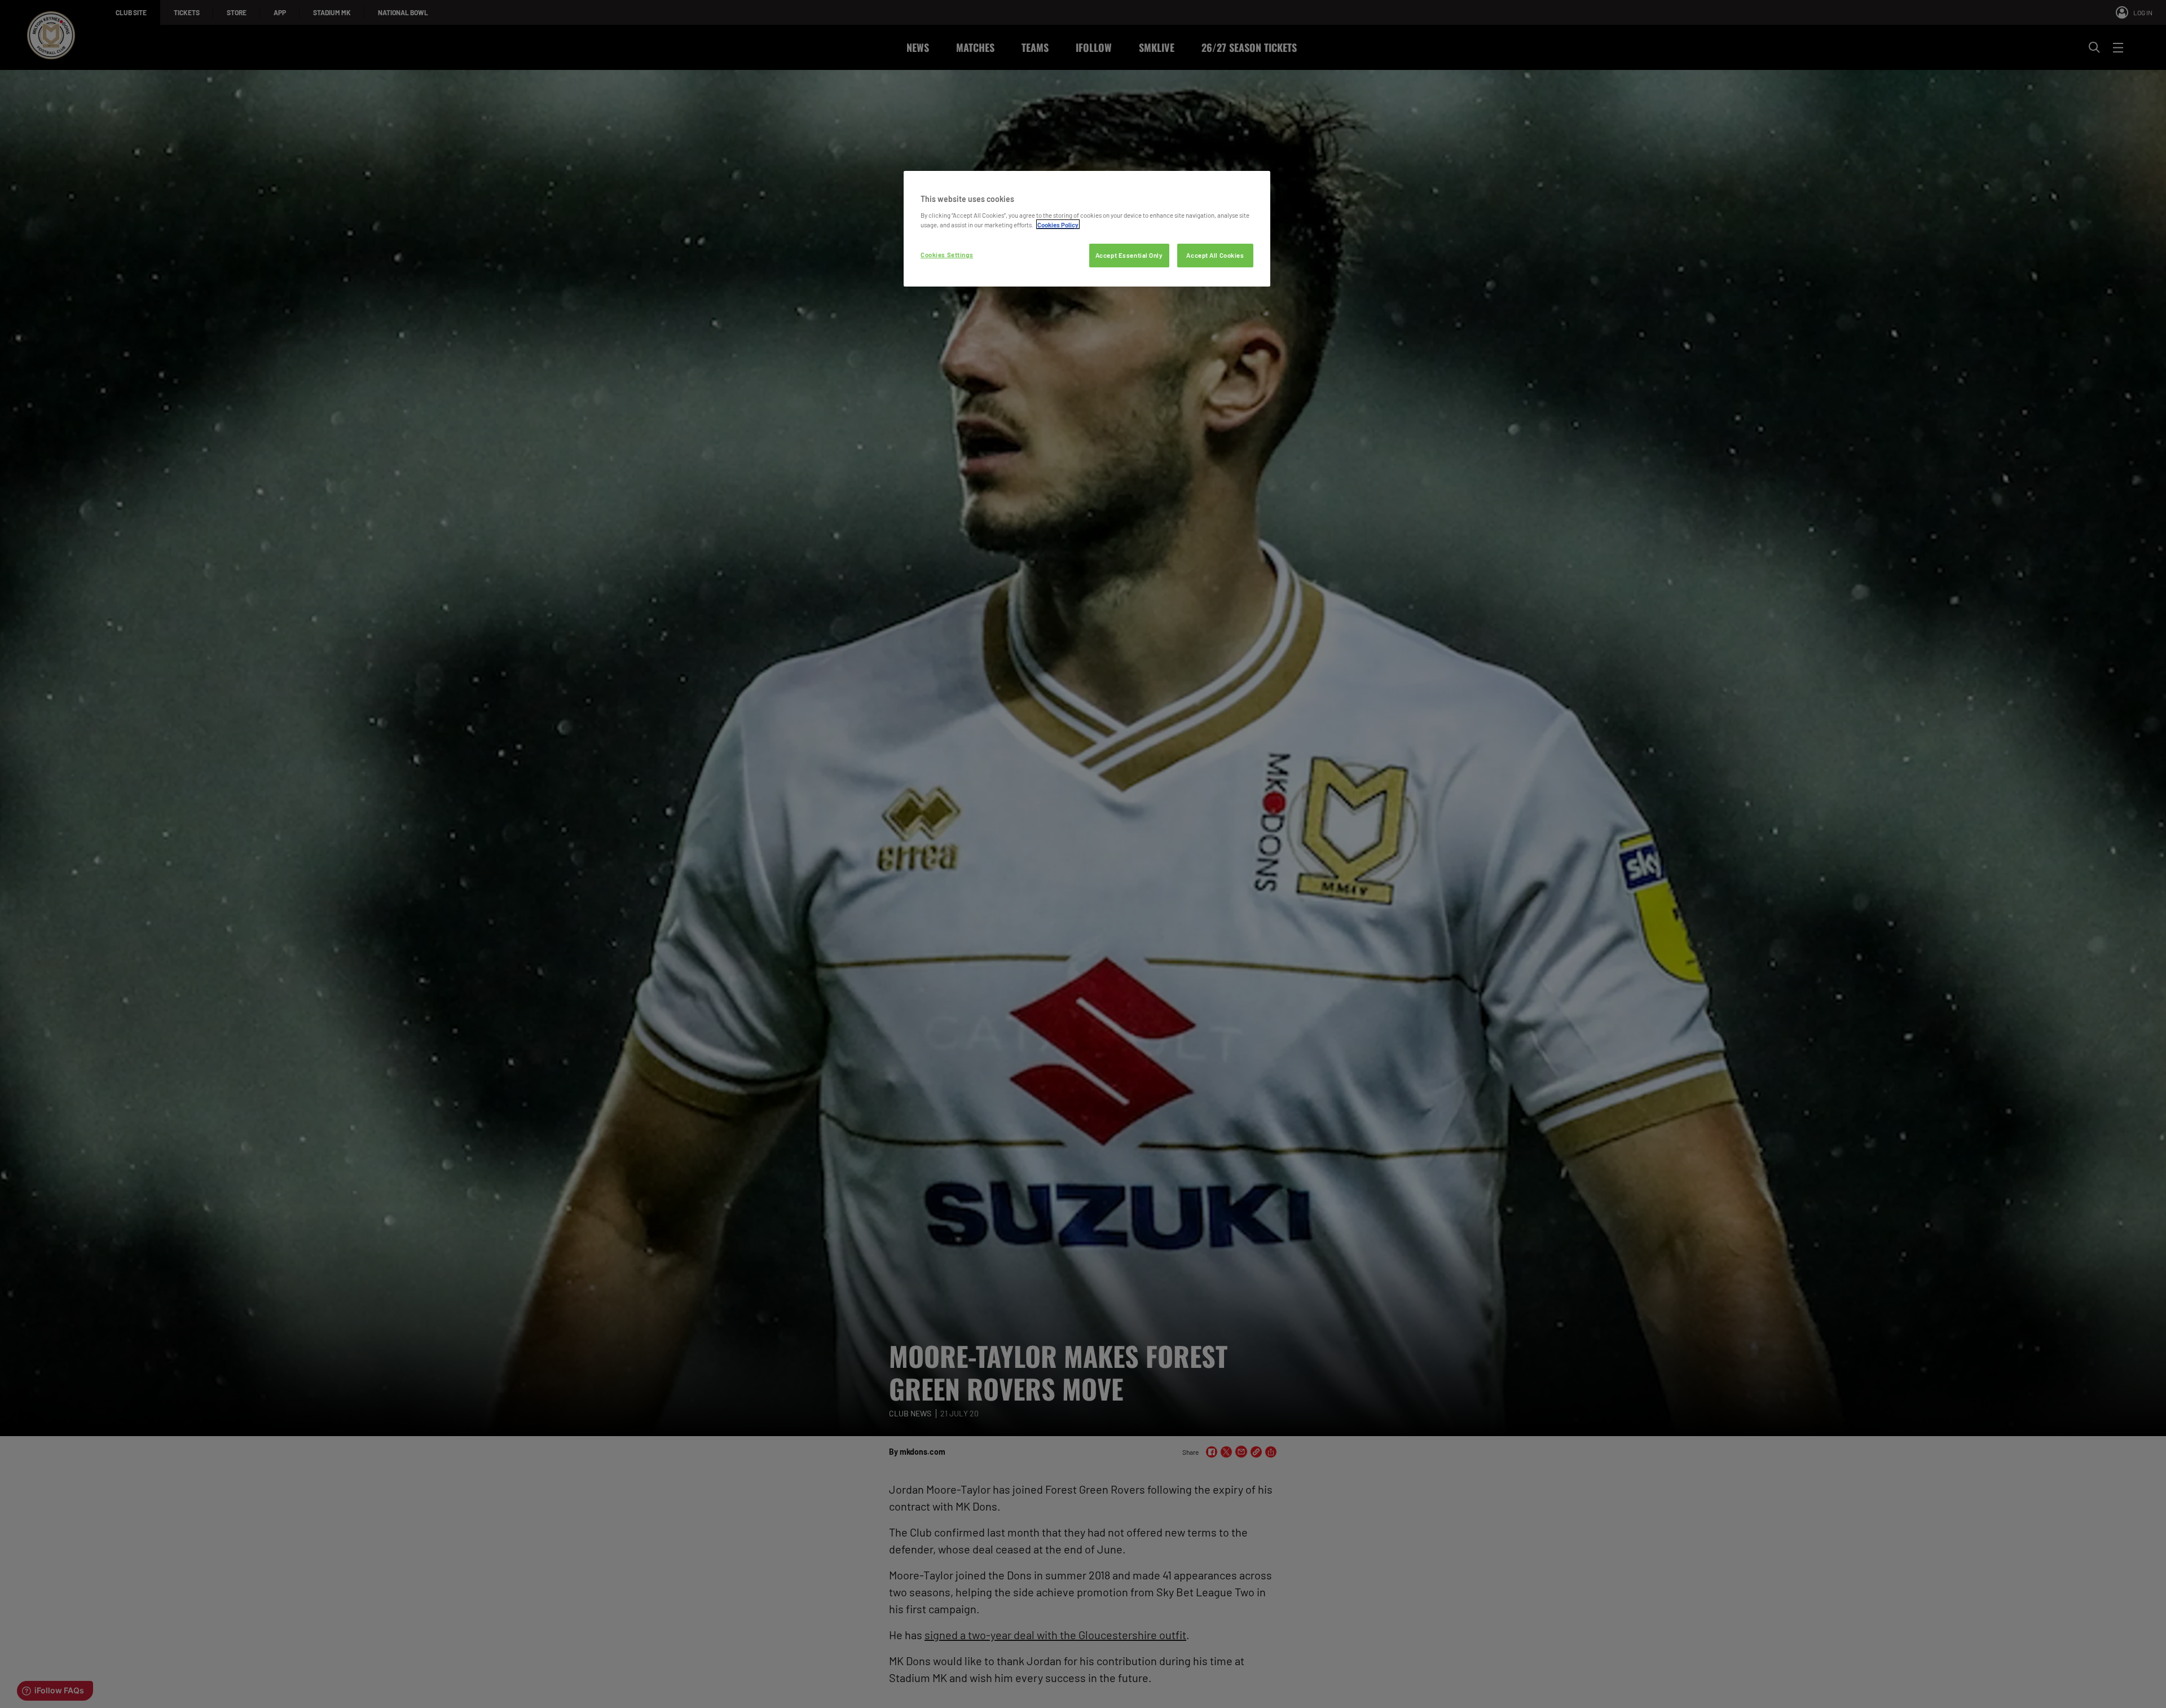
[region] (1087, 229)
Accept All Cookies (1215, 255)
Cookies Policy (1058, 224)
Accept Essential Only (1129, 255)
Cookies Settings (947, 255)
